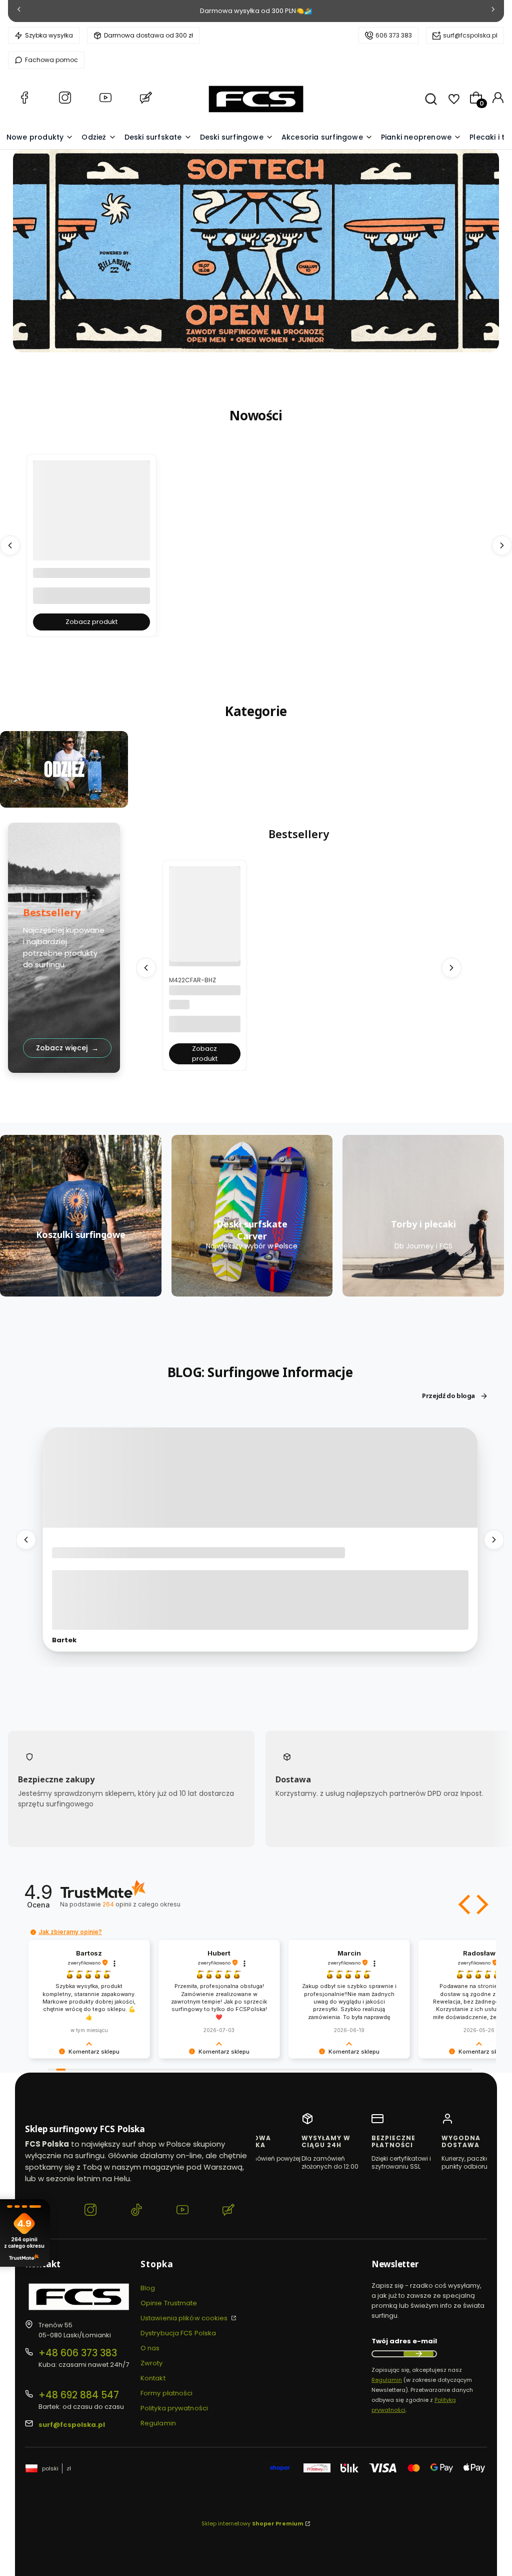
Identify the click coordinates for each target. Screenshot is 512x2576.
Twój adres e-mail (404, 2341)
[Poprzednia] (19, 11)
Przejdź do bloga (448, 1396)
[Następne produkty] (502, 545)
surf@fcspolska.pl (470, 35)
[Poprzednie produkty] (10, 545)
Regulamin (158, 2423)
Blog (148, 2288)
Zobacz (64, 802)
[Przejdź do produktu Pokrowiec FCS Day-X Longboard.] (91, 538)
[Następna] (493, 11)
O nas (150, 2348)
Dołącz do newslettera (418, 2354)
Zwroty (152, 2363)
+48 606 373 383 (78, 2353)
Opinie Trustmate (169, 2303)
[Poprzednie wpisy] (26, 1539)
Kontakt (153, 2378)
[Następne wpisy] (494, 1539)
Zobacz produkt (91, 622)
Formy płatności (167, 2393)
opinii (141, 1904)
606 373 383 (394, 35)
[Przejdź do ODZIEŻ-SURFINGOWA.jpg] (64, 770)
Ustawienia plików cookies (185, 2318)
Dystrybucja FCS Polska (178, 2333)
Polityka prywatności (174, 2408)
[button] (465, 1904)
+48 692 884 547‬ (79, 2395)
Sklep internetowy (252, 2523)
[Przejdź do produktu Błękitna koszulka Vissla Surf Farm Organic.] (205, 914)
